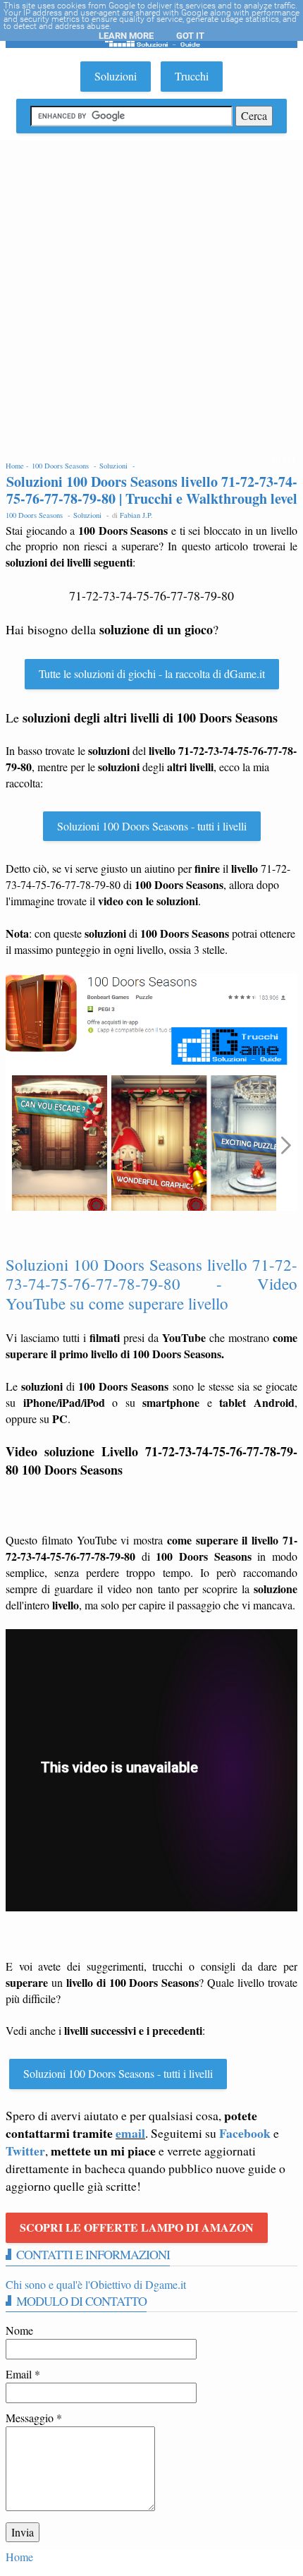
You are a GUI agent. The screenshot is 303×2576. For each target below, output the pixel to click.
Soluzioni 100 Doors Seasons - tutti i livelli (152, 826)
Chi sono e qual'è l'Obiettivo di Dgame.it (96, 2284)
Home (19, 2557)
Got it (190, 36)
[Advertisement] (151, 299)
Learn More (126, 36)
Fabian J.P (135, 515)
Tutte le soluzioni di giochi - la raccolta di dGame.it (152, 673)
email (130, 2133)
